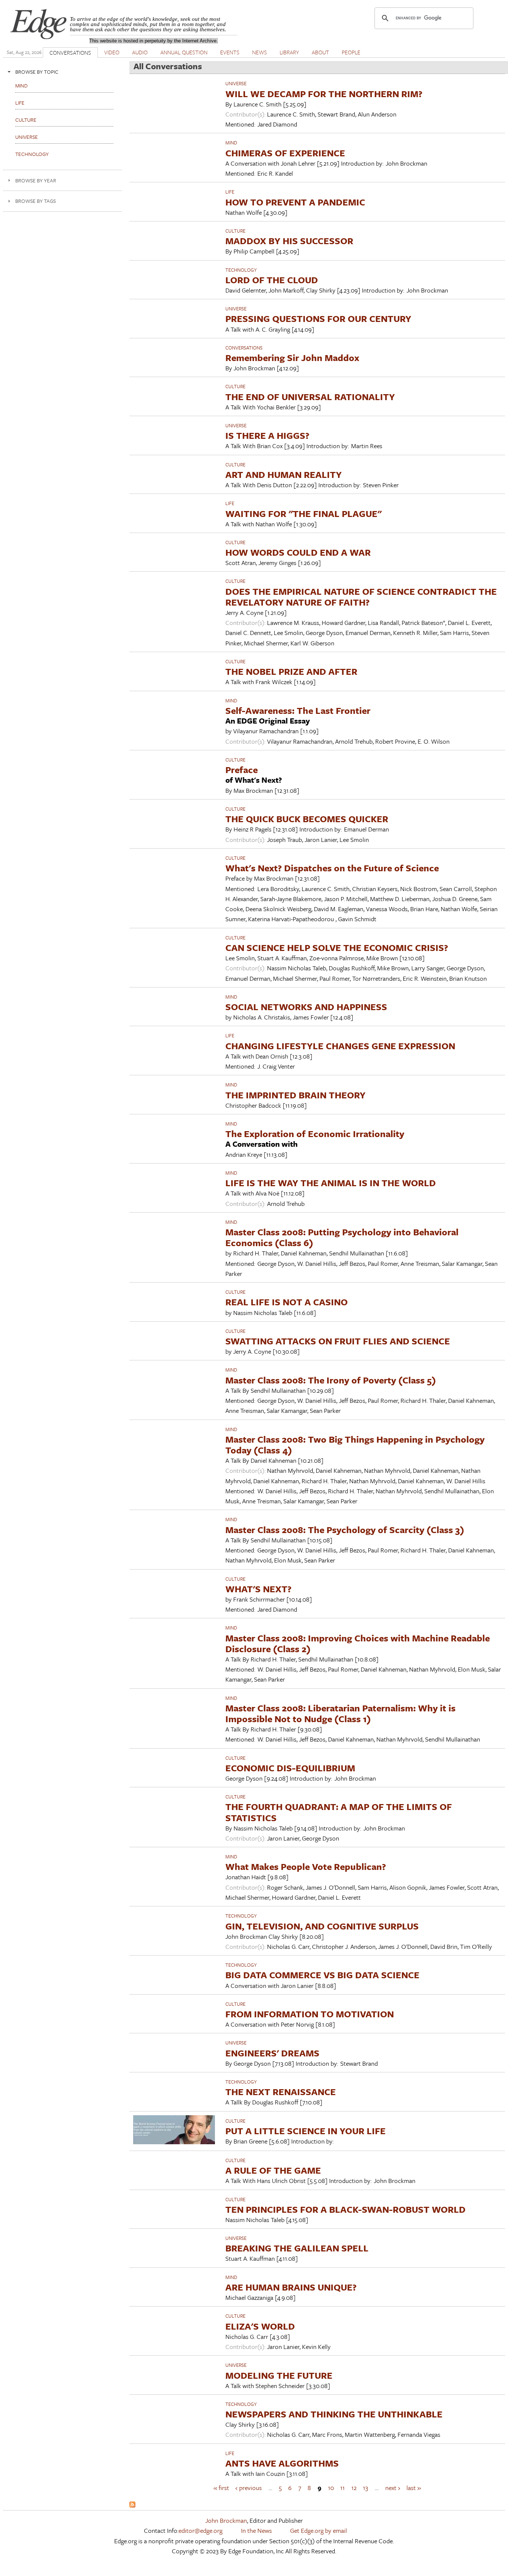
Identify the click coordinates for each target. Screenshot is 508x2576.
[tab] (62, 72)
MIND (231, 143)
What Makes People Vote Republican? (306, 1866)
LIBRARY (289, 52)
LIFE (230, 192)
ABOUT (320, 52)
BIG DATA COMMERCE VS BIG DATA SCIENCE (322, 1975)
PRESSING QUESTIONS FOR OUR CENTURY (318, 318)
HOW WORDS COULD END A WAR (298, 552)
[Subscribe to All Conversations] (132, 2505)
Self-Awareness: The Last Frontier (298, 710)
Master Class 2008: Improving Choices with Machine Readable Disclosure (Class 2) (358, 1643)
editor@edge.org (200, 2530)
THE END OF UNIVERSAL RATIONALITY (310, 397)
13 (366, 2487)
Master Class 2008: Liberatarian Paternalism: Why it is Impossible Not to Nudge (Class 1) (340, 1713)
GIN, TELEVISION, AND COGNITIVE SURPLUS (322, 1926)
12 (354, 2487)
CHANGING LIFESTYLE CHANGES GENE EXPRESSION (340, 1046)
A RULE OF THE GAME (273, 2170)
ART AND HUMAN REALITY (284, 474)
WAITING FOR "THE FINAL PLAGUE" (303, 513)
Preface (242, 770)
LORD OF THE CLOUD (272, 280)
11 (343, 2487)
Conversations (244, 348)
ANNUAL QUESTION (184, 52)
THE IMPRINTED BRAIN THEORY (295, 1095)
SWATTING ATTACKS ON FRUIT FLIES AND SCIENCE (338, 1341)
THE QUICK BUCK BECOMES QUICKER (307, 819)
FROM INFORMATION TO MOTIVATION (310, 2014)
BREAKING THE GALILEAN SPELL (297, 2248)
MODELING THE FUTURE (279, 2375)
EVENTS (230, 52)
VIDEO (112, 52)
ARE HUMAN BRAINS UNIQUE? (291, 2287)
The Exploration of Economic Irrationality (315, 1134)
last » (414, 2487)
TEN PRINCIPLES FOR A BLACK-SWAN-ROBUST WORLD (345, 2209)
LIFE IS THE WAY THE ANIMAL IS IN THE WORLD (331, 1183)
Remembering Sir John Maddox (292, 357)
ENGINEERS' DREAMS (272, 2053)
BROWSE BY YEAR (36, 180)
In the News (256, 2530)
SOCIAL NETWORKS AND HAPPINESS (306, 1007)
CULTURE (235, 231)
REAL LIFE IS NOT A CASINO (287, 1302)
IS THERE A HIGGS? (267, 435)
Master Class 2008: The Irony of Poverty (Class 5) (331, 1380)
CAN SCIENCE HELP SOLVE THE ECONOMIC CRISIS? (337, 947)
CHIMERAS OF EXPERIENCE (285, 153)
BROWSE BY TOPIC (37, 72)
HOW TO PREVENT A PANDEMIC (295, 202)
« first (221, 2487)
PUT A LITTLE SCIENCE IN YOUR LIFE (306, 2131)
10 (331, 2487)
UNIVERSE (236, 83)
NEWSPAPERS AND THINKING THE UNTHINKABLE (334, 2414)
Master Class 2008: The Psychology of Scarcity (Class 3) (345, 1530)
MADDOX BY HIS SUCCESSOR (289, 241)
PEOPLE (351, 52)
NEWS (260, 52)
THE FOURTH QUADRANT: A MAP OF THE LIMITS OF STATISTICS (339, 1812)
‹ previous (249, 2487)
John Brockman (226, 2520)
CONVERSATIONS (70, 52)
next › (393, 2487)
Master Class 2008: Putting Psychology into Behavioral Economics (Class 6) (342, 1237)
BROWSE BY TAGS (36, 201)
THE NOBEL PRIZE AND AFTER (291, 671)
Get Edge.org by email (319, 2530)
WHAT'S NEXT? (258, 1589)
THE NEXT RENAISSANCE (281, 2092)
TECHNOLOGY (241, 270)
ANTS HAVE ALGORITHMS (282, 2463)
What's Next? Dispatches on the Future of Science (332, 868)
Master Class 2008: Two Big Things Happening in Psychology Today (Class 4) (355, 1445)
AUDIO (140, 52)
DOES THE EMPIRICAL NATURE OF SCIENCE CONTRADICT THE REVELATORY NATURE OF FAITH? (361, 597)
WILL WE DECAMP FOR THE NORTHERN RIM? (324, 94)
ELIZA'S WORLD (260, 2326)
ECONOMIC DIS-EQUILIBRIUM (290, 1768)
